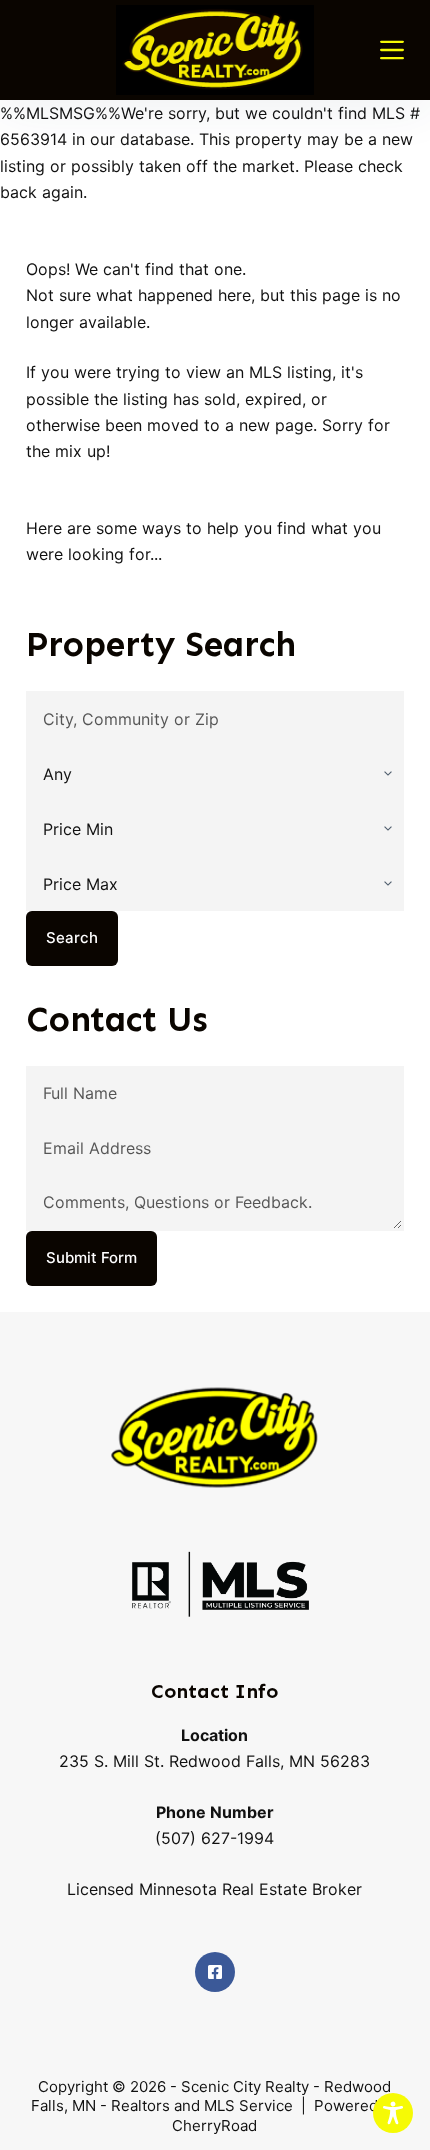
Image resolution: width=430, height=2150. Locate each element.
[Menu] (392, 50)
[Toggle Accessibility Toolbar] (393, 2113)
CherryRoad (214, 2125)
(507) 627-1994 (214, 1838)
